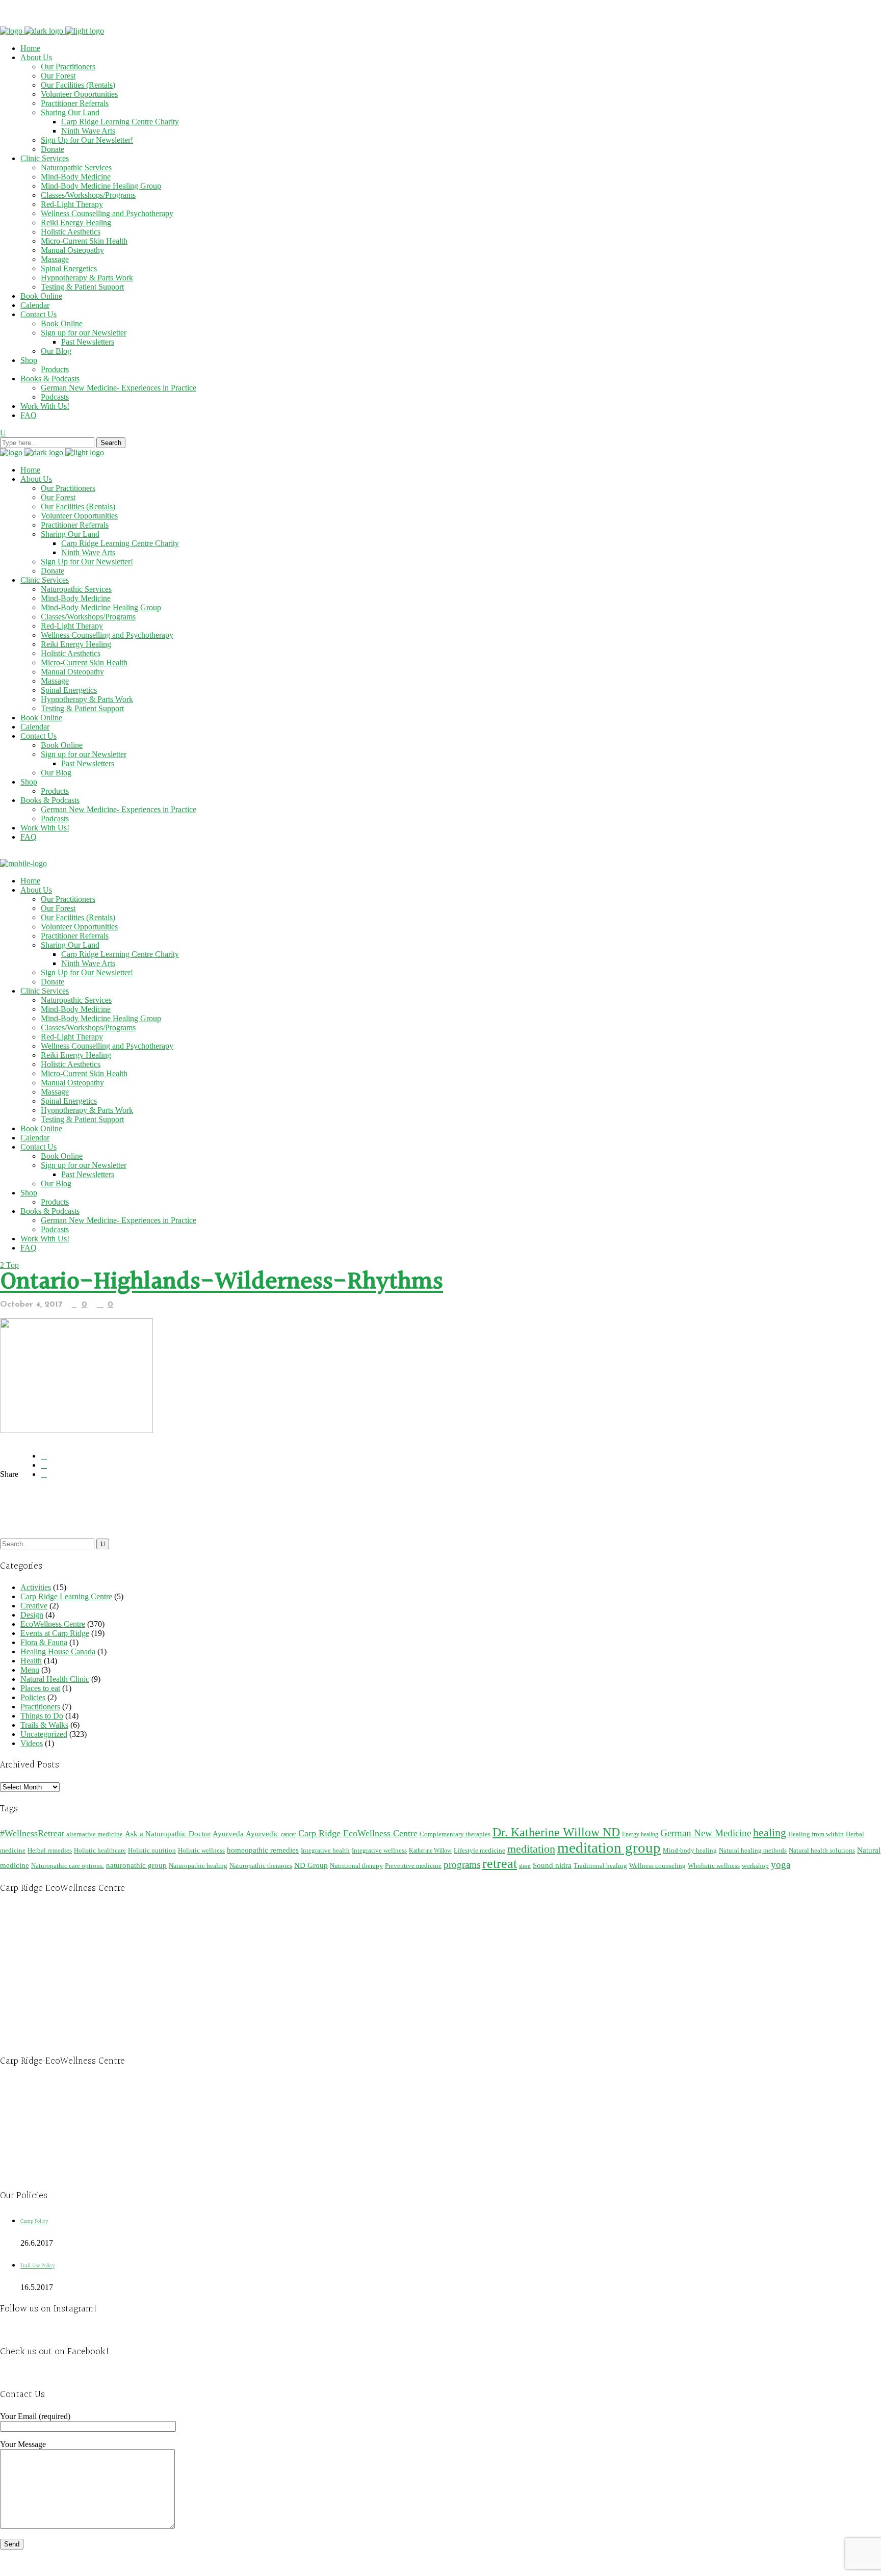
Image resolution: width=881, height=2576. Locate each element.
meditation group (609, 1848)
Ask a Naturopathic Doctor (168, 1833)
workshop (755, 1866)
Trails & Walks (44, 1725)
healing (770, 1832)
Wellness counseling (657, 1866)
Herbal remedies (50, 1850)
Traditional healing (600, 1866)
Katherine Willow (430, 1851)
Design (32, 1615)
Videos (32, 1743)
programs (462, 1865)
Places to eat (40, 1688)
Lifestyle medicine (480, 1850)
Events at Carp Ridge (55, 1633)
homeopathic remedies (263, 1850)
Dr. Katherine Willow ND (556, 1832)
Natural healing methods (753, 1850)
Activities (36, 1587)
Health (31, 1661)
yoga (781, 1865)
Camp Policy (34, 2221)
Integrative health (325, 1850)
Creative (34, 1606)
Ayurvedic (262, 1834)
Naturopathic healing (198, 1866)
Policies (33, 1697)
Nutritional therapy (356, 1866)
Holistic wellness (201, 1850)
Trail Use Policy (37, 2266)
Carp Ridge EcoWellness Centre (358, 1833)
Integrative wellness (379, 1850)
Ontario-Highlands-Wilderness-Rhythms (222, 1282)
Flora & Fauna (44, 1642)
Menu (30, 1670)
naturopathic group (136, 1865)
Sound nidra (552, 1865)
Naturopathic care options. (68, 1866)
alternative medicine (95, 1834)
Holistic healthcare (100, 1850)
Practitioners (40, 1707)
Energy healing (640, 1834)
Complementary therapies (455, 1834)
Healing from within (816, 1834)
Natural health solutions (822, 1850)
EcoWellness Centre (53, 1624)
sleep (525, 1866)
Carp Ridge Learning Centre (66, 1596)
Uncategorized (44, 1734)
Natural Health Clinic (55, 1679)
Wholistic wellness (714, 1866)
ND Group (311, 1865)
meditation (531, 1849)
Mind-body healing (690, 1850)
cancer (289, 1834)
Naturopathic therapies (261, 1866)
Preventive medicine (413, 1866)
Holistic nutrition (152, 1850)
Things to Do (42, 1716)
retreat (500, 1864)
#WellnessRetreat (32, 1833)
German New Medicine (706, 1833)
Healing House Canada (58, 1651)
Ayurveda (228, 1833)
